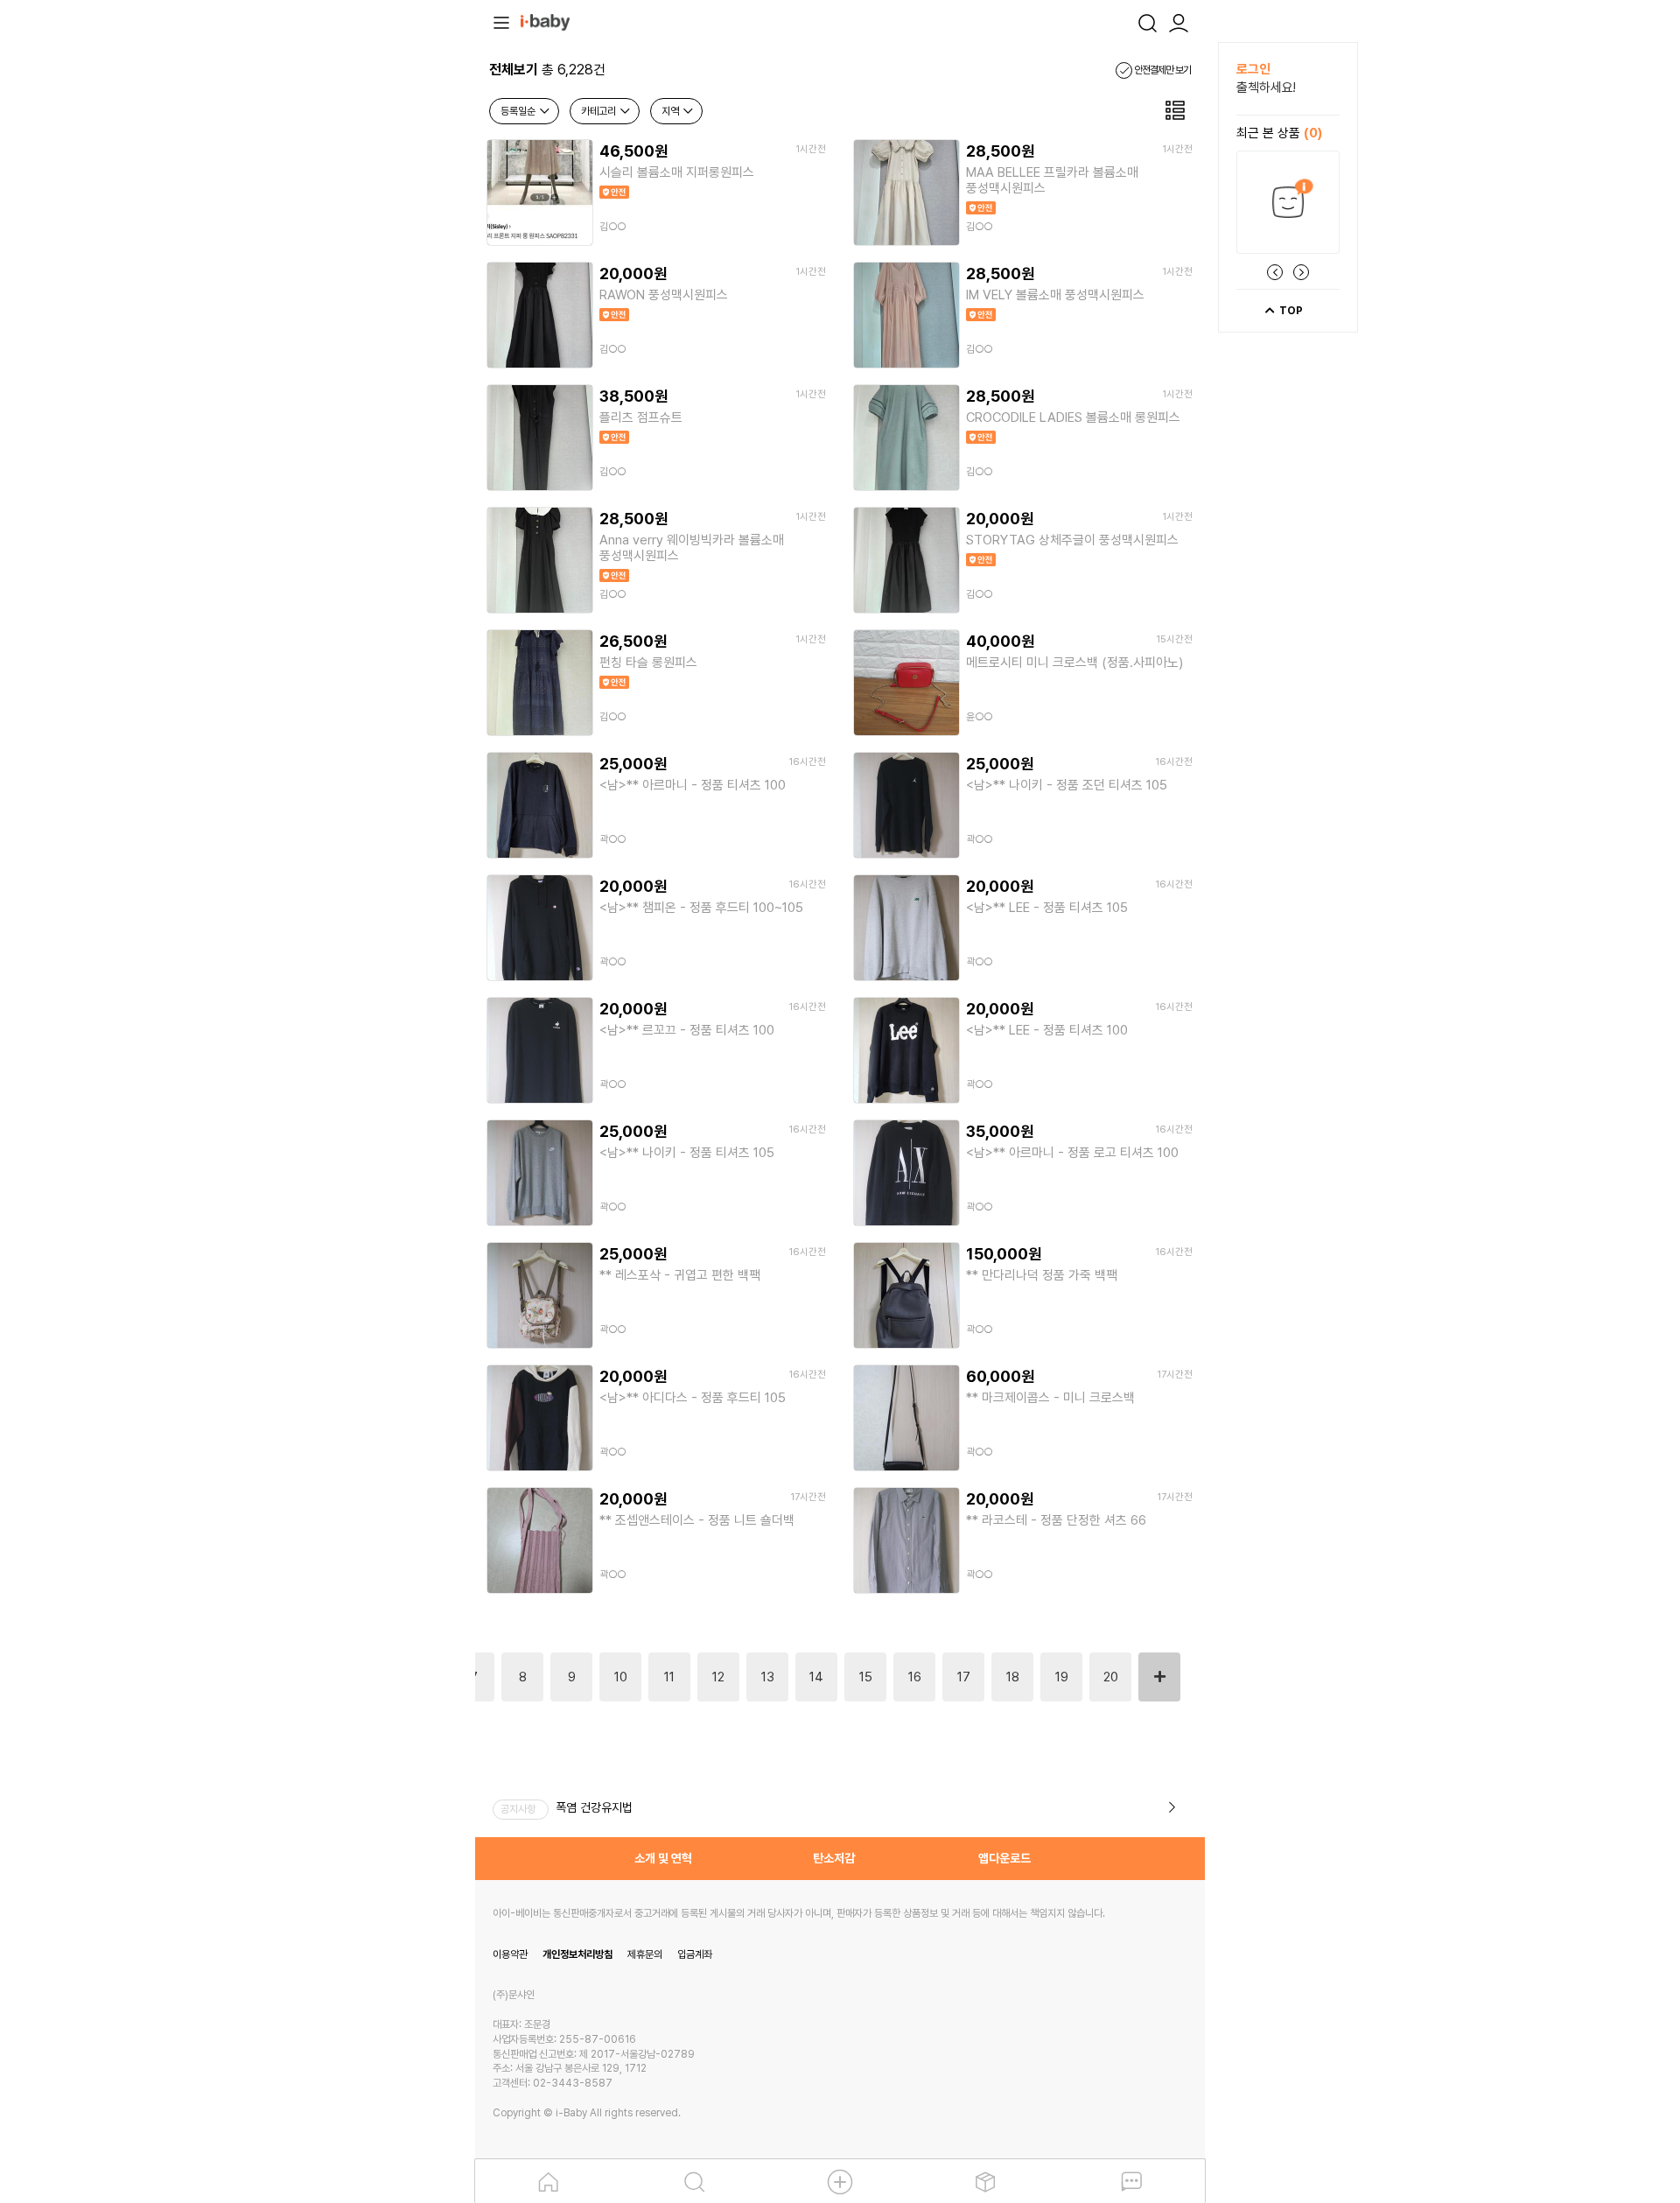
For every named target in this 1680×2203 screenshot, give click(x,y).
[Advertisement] (379, 305)
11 (669, 1677)
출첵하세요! (1266, 88)
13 (768, 1677)
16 (915, 1677)
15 (866, 1677)
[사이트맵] (501, 21)
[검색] (1147, 21)
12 (718, 1677)
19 (1062, 1677)
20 (1111, 1677)
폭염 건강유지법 (594, 1807)
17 (964, 1677)
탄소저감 (834, 1858)
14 (816, 1677)
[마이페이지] (1179, 21)
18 (1013, 1677)
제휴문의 (645, 1954)
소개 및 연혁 (663, 1858)
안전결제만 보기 (1162, 70)
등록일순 (519, 111)
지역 (672, 111)
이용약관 (510, 1954)
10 (621, 1677)
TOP (1290, 311)
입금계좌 (695, 1954)
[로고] (545, 21)
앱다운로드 (1004, 1858)
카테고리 (600, 111)
